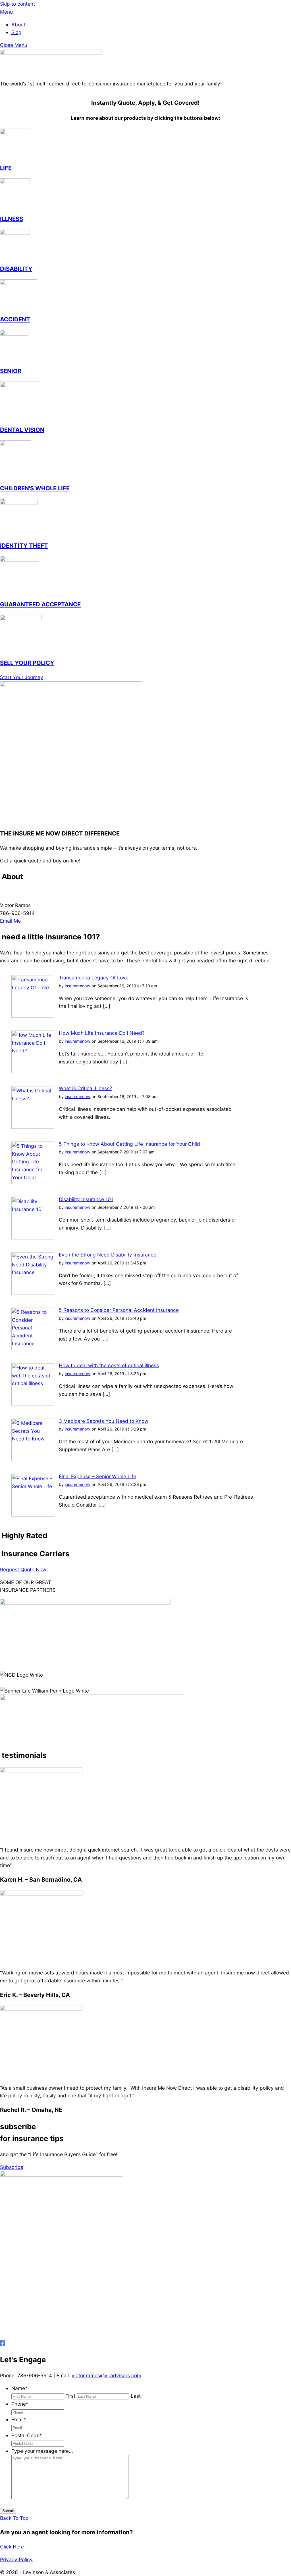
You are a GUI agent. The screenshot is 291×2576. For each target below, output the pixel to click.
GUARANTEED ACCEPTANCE (40, 604)
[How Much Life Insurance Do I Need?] (33, 1071)
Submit (8, 2511)
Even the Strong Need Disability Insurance (108, 1255)
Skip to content (17, 4)
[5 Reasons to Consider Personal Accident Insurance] (33, 1348)
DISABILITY (16, 269)
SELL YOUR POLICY (27, 663)
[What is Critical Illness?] (33, 1127)
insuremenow (78, 986)
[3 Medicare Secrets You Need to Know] (33, 1459)
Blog (16, 32)
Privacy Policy (16, 2559)
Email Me (10, 921)
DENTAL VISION (22, 430)
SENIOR (11, 371)
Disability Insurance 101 (86, 1199)
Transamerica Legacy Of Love (94, 978)
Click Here (12, 2547)
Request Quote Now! (24, 1569)
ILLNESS (12, 219)
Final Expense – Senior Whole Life (97, 1476)
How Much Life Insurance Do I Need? (102, 1033)
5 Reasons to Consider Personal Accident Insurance (119, 1310)
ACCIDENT (15, 319)
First (70, 2396)
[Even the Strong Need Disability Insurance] (33, 1293)
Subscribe (12, 2167)
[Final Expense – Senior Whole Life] (33, 1515)
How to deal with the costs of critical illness (109, 1365)
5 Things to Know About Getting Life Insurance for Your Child (129, 1144)
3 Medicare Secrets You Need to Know (104, 1421)
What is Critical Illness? (85, 1088)
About (18, 25)
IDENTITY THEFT (24, 545)
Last (136, 2396)
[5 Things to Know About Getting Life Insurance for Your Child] (33, 1182)
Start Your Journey (22, 677)
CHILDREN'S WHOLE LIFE (35, 488)
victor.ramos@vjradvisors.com (106, 2375)
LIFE (6, 168)
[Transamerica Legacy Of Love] (33, 1016)
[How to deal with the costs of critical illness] (33, 1404)
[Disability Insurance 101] (33, 1238)
